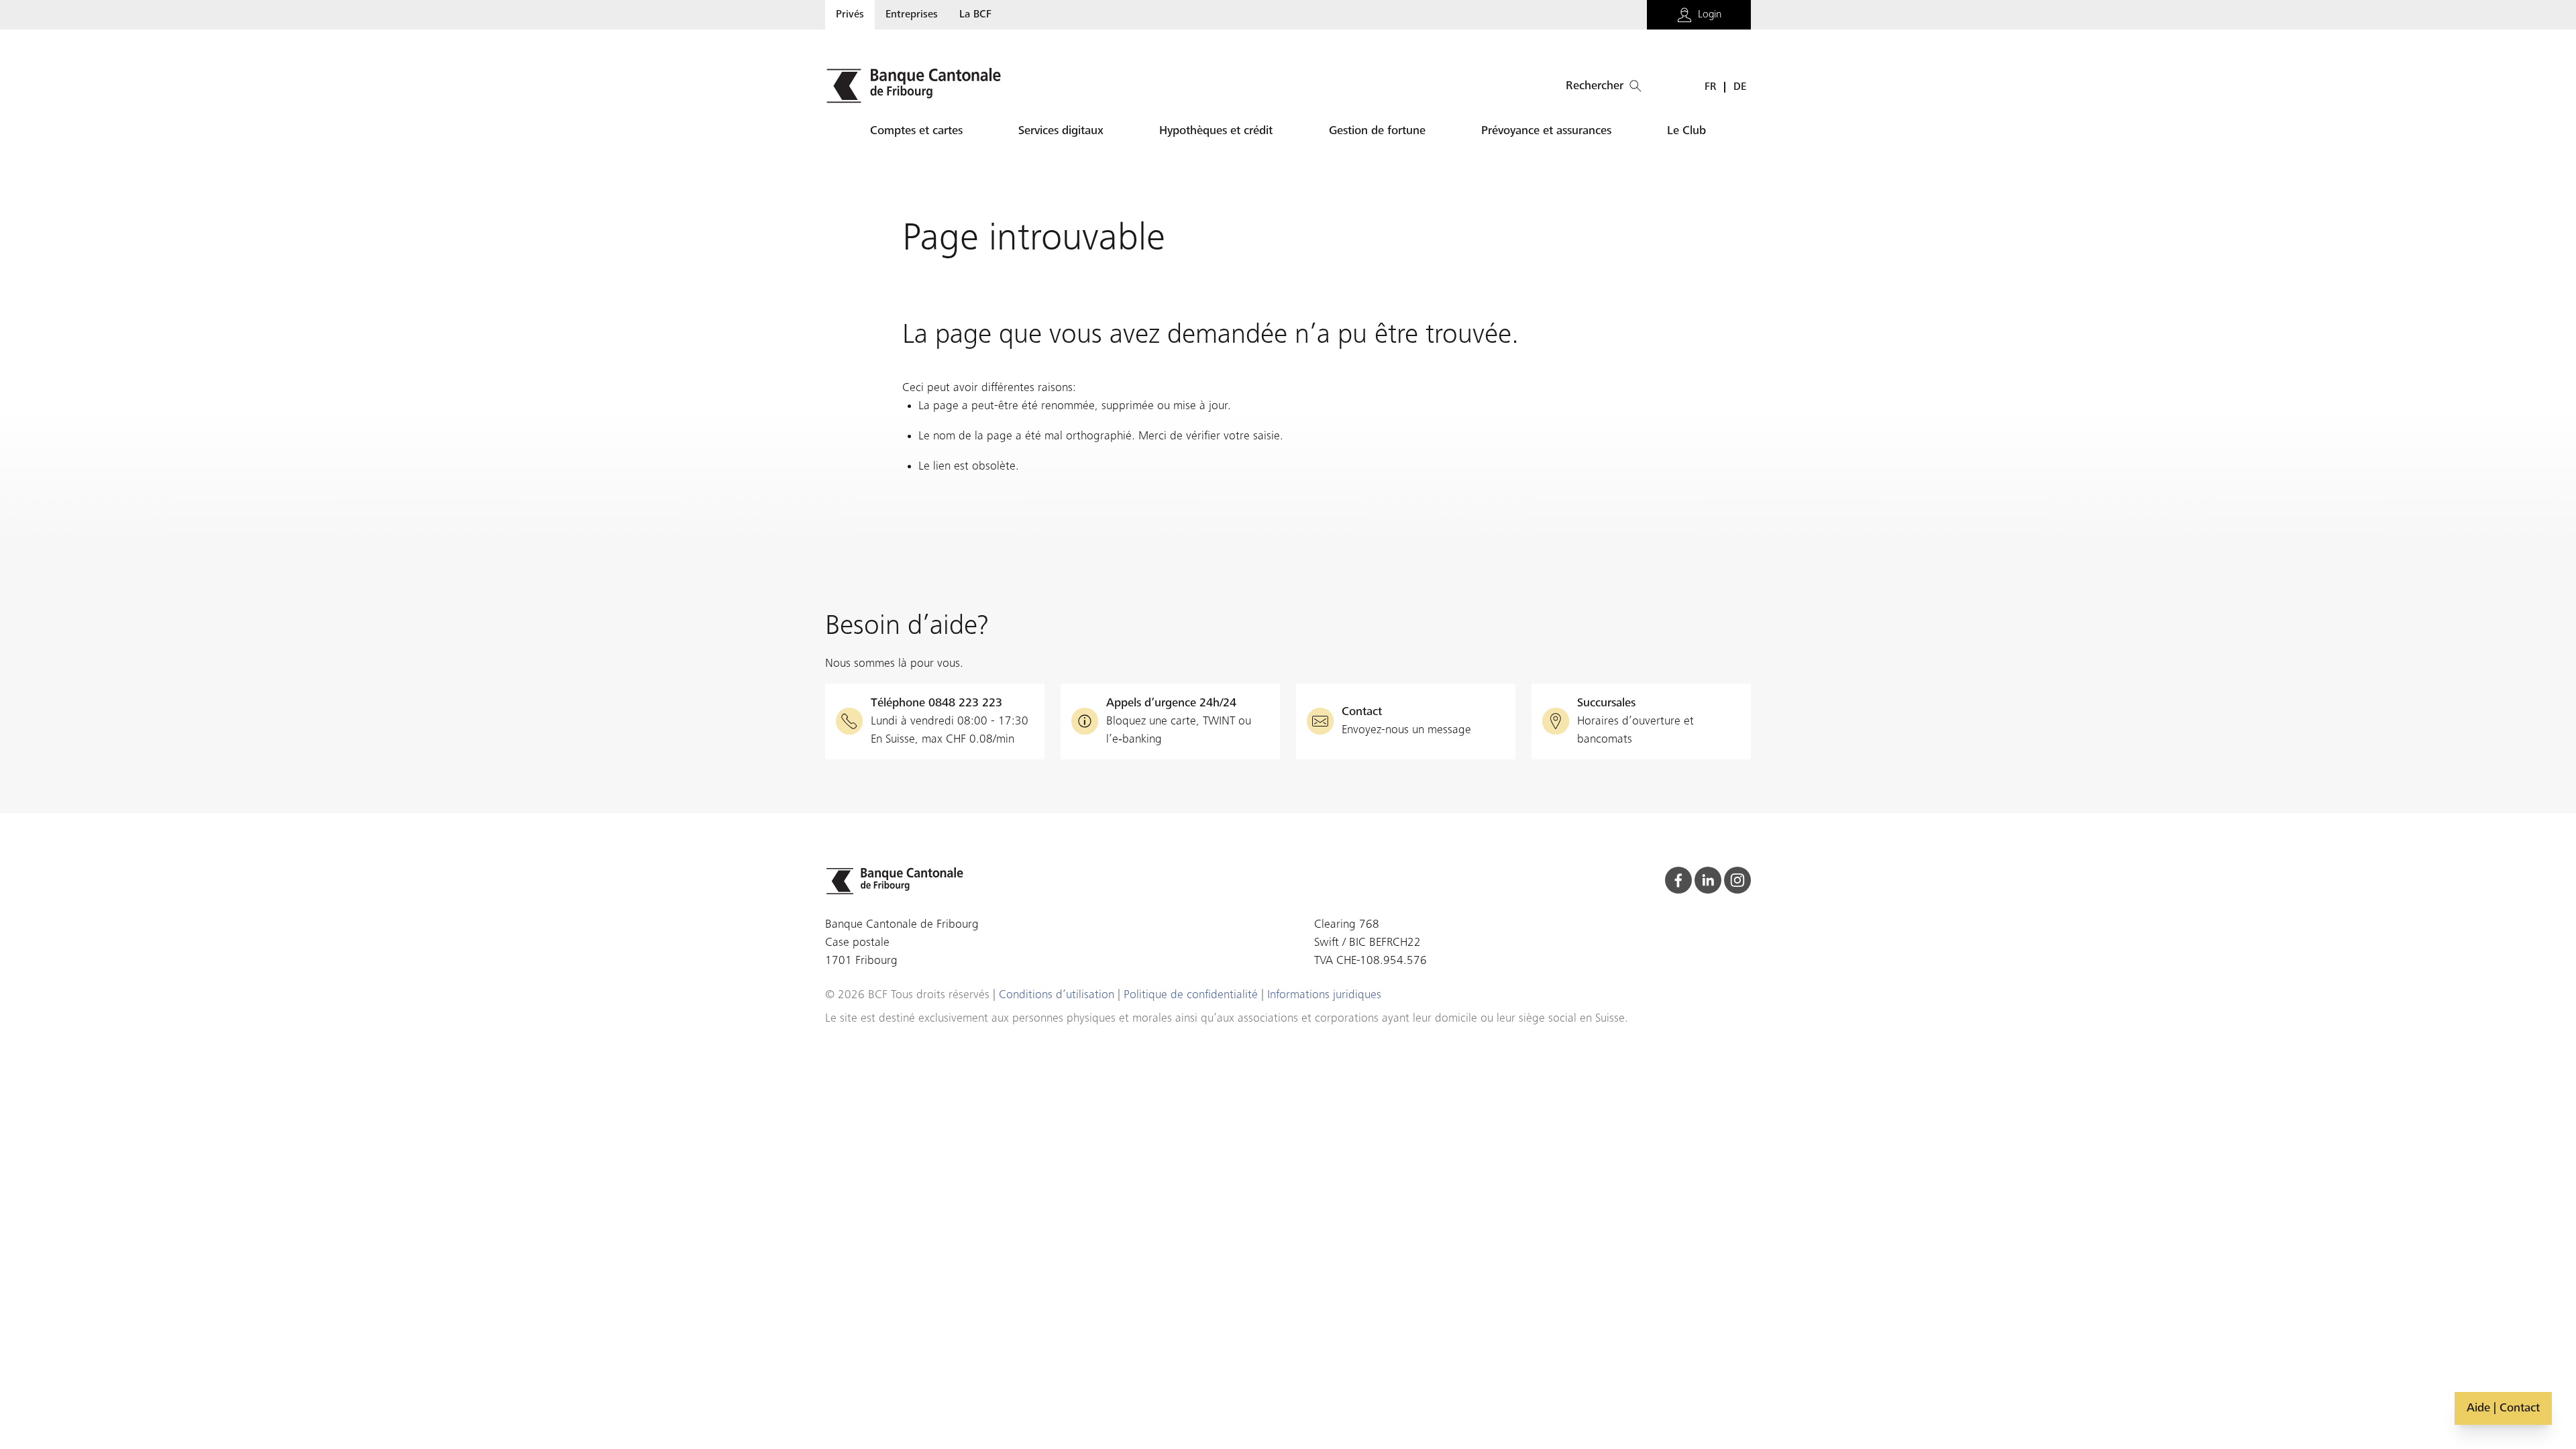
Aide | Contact (2503, 1408)
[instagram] (1737, 880)
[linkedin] (1708, 880)
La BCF (975, 15)
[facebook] (1678, 880)
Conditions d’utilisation (1057, 995)
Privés (850, 15)
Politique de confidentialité (1191, 995)
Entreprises (912, 15)
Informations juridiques (1324, 995)
